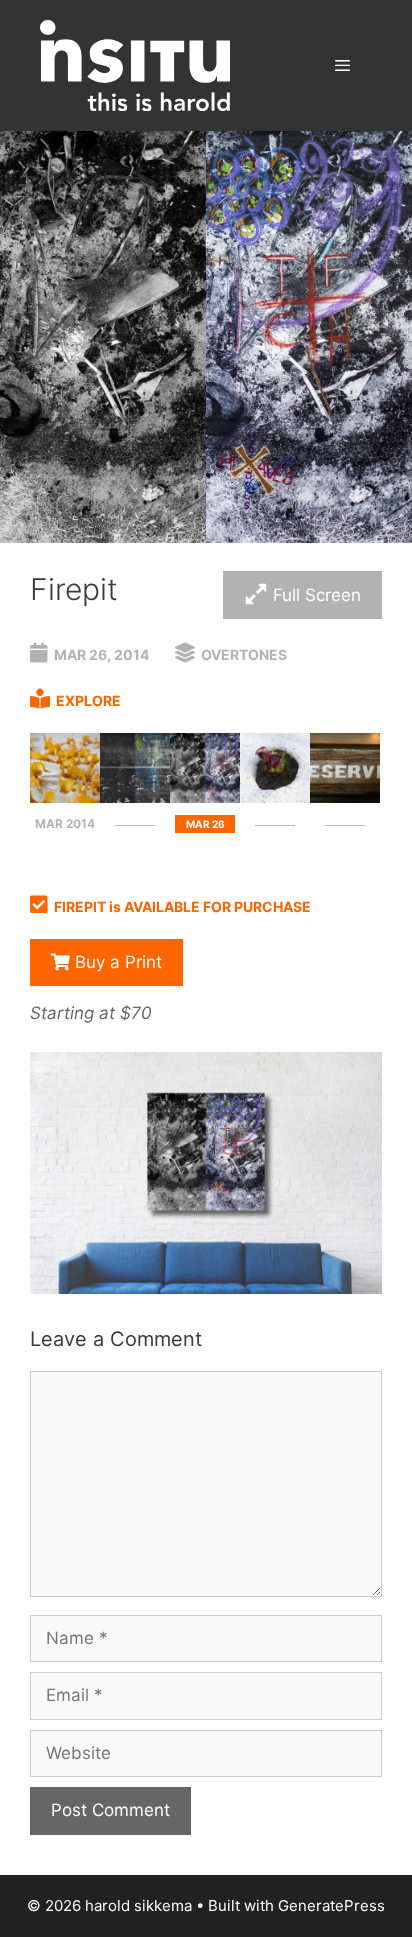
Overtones (244, 654)
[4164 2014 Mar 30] (345, 797)
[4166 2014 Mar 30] (275, 797)
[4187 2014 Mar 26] (205, 797)
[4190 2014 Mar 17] (135, 797)
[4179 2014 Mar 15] (65, 797)
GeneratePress (331, 1905)
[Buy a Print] (206, 1288)
